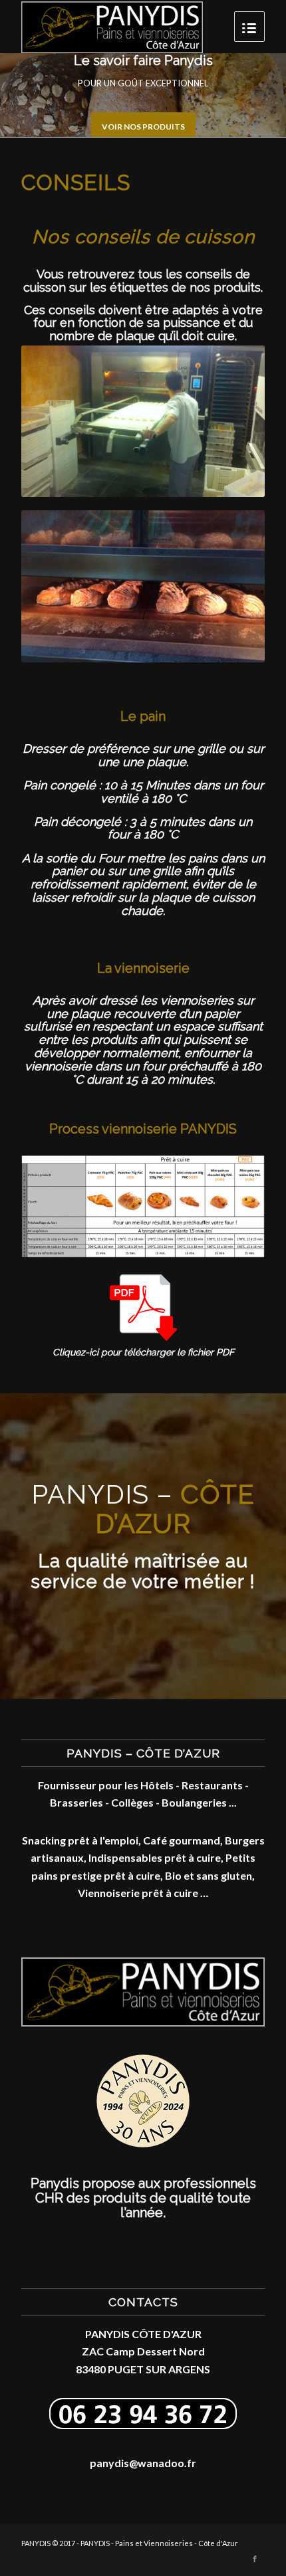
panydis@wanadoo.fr (143, 2463)
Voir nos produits (143, 127)
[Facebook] (255, 2559)
